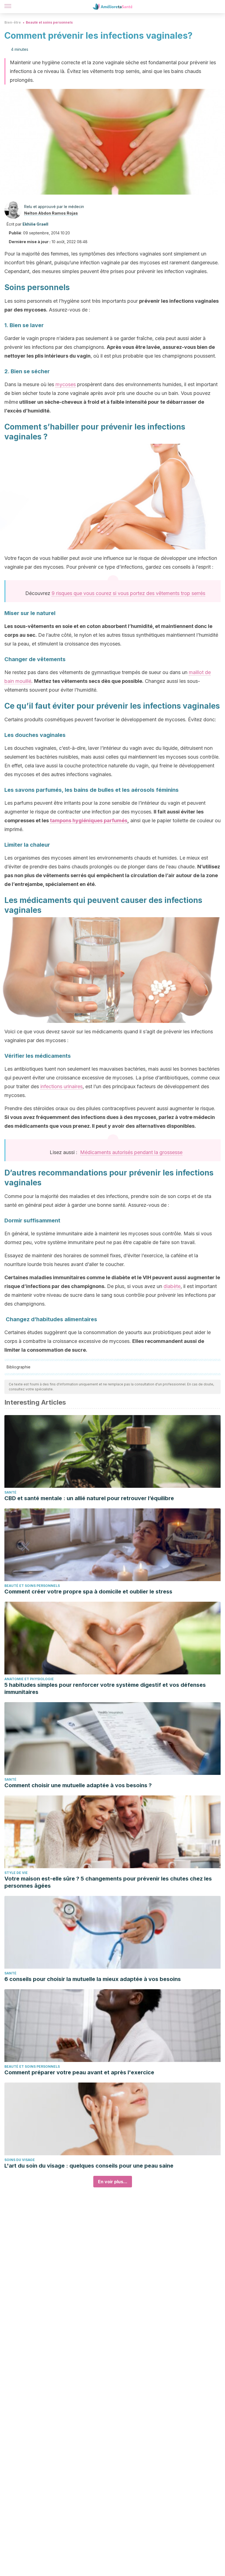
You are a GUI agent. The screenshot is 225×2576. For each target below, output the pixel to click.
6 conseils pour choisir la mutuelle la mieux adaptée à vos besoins (93, 1979)
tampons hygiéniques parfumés (89, 820)
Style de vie (16, 1873)
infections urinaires (61, 1086)
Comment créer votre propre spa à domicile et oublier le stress (88, 1592)
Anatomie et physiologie (29, 1679)
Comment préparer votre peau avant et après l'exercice (79, 2072)
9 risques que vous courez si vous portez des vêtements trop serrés (128, 593)
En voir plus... (113, 2182)
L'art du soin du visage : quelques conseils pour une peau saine (89, 2166)
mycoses (66, 384)
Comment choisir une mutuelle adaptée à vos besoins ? (78, 1785)
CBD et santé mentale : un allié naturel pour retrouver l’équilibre (89, 1498)
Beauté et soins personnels (49, 22)
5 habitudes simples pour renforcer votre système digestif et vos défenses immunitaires (105, 1688)
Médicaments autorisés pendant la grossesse (131, 1152)
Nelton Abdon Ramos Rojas (51, 213)
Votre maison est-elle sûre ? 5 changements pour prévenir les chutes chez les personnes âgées (108, 1882)
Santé (10, 1492)
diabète (172, 1286)
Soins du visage (20, 2160)
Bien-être (13, 22)
